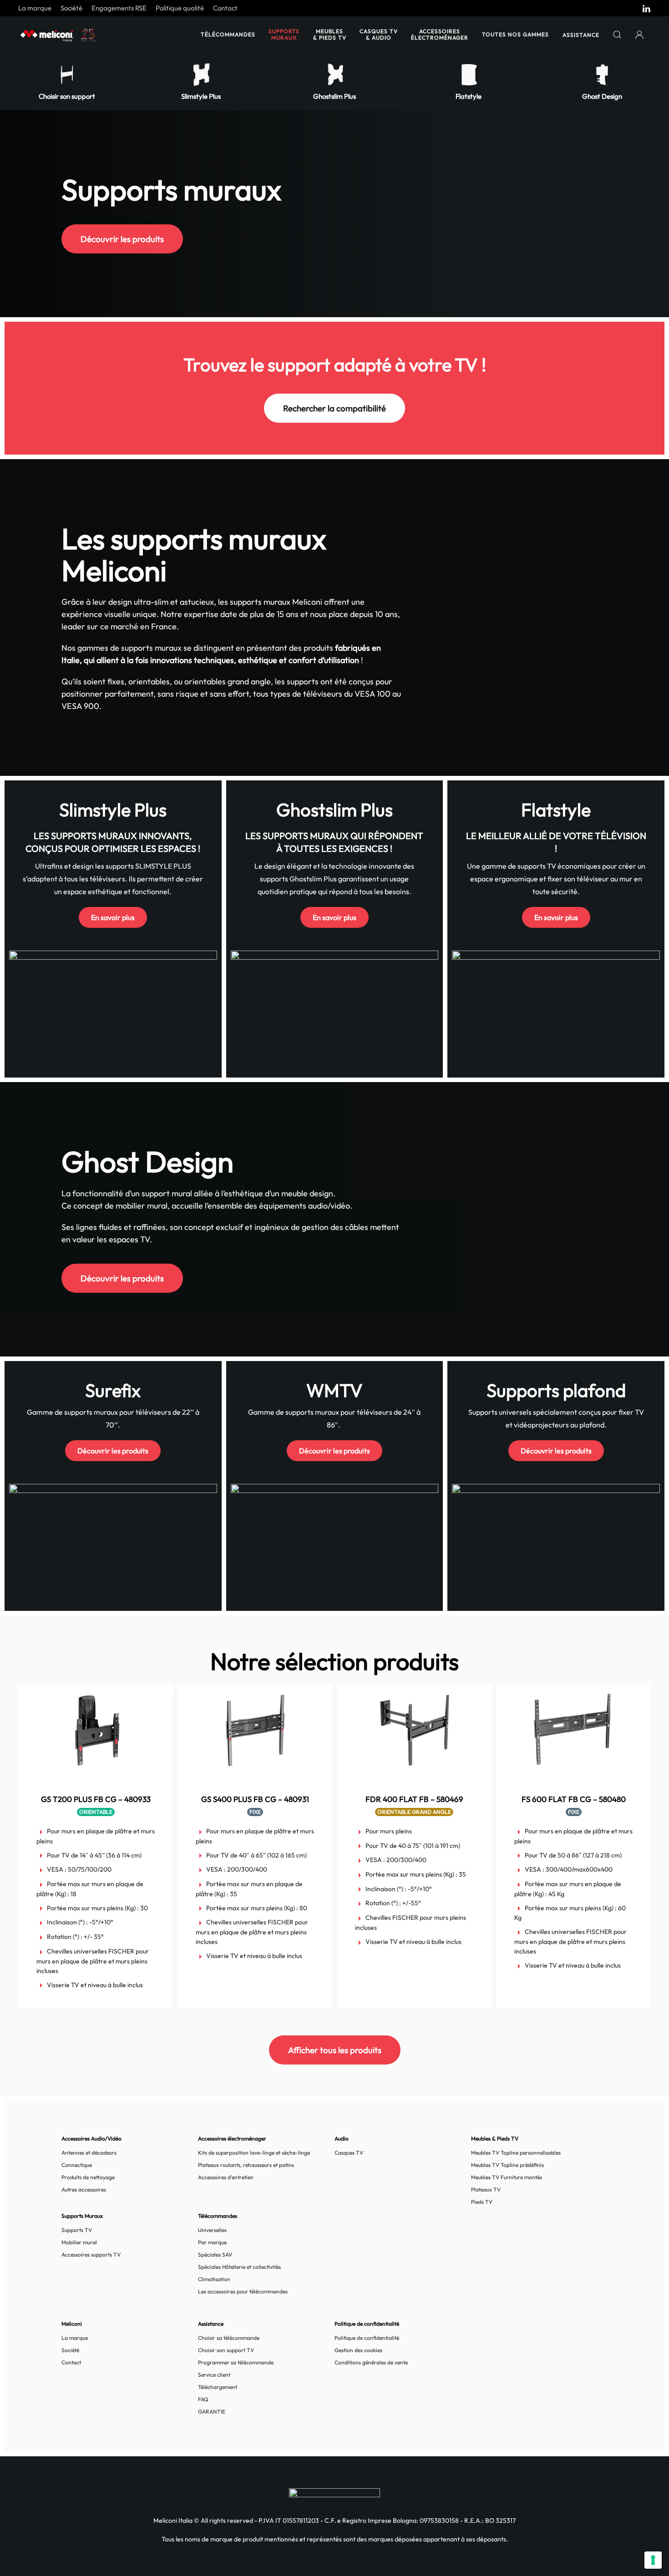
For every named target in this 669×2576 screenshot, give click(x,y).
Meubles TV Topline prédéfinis (507, 2165)
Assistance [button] (581, 35)
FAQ (203, 2399)
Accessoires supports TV (91, 2255)
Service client (214, 2375)
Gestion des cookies (358, 2350)
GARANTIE (212, 2412)
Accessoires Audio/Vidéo (91, 2138)
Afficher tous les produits (335, 2050)
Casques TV (349, 2153)
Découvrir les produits (122, 239)
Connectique (77, 2165)
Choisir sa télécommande (229, 2338)
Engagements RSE (119, 8)
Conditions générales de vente (371, 2362)
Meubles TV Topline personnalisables (516, 2153)
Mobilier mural (79, 2242)
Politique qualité (180, 8)
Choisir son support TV (226, 2350)
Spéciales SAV (215, 2255)
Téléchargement (218, 2387)
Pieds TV (482, 2202)
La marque (35, 8)
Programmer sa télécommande (236, 2362)
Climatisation (214, 2279)
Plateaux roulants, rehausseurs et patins (246, 2165)
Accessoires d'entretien (226, 2177)
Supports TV (77, 2230)
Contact (225, 8)
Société (71, 8)
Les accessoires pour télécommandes (243, 2291)
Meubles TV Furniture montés (507, 2177)
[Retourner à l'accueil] (59, 35)
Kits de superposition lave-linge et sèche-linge (254, 2153)
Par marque (212, 2242)
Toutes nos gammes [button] (515, 34)
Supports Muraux (284, 34)
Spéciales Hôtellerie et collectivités (239, 2267)
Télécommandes (228, 34)
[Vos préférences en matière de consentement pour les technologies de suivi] (653, 2560)
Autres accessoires (84, 2189)
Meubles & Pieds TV (330, 34)
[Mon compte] (640, 35)
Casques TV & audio (379, 34)
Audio (342, 2138)
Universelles (212, 2230)
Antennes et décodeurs (89, 2153)
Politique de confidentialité (367, 2338)
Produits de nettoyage (88, 2177)
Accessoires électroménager (440, 34)
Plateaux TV (486, 2189)
